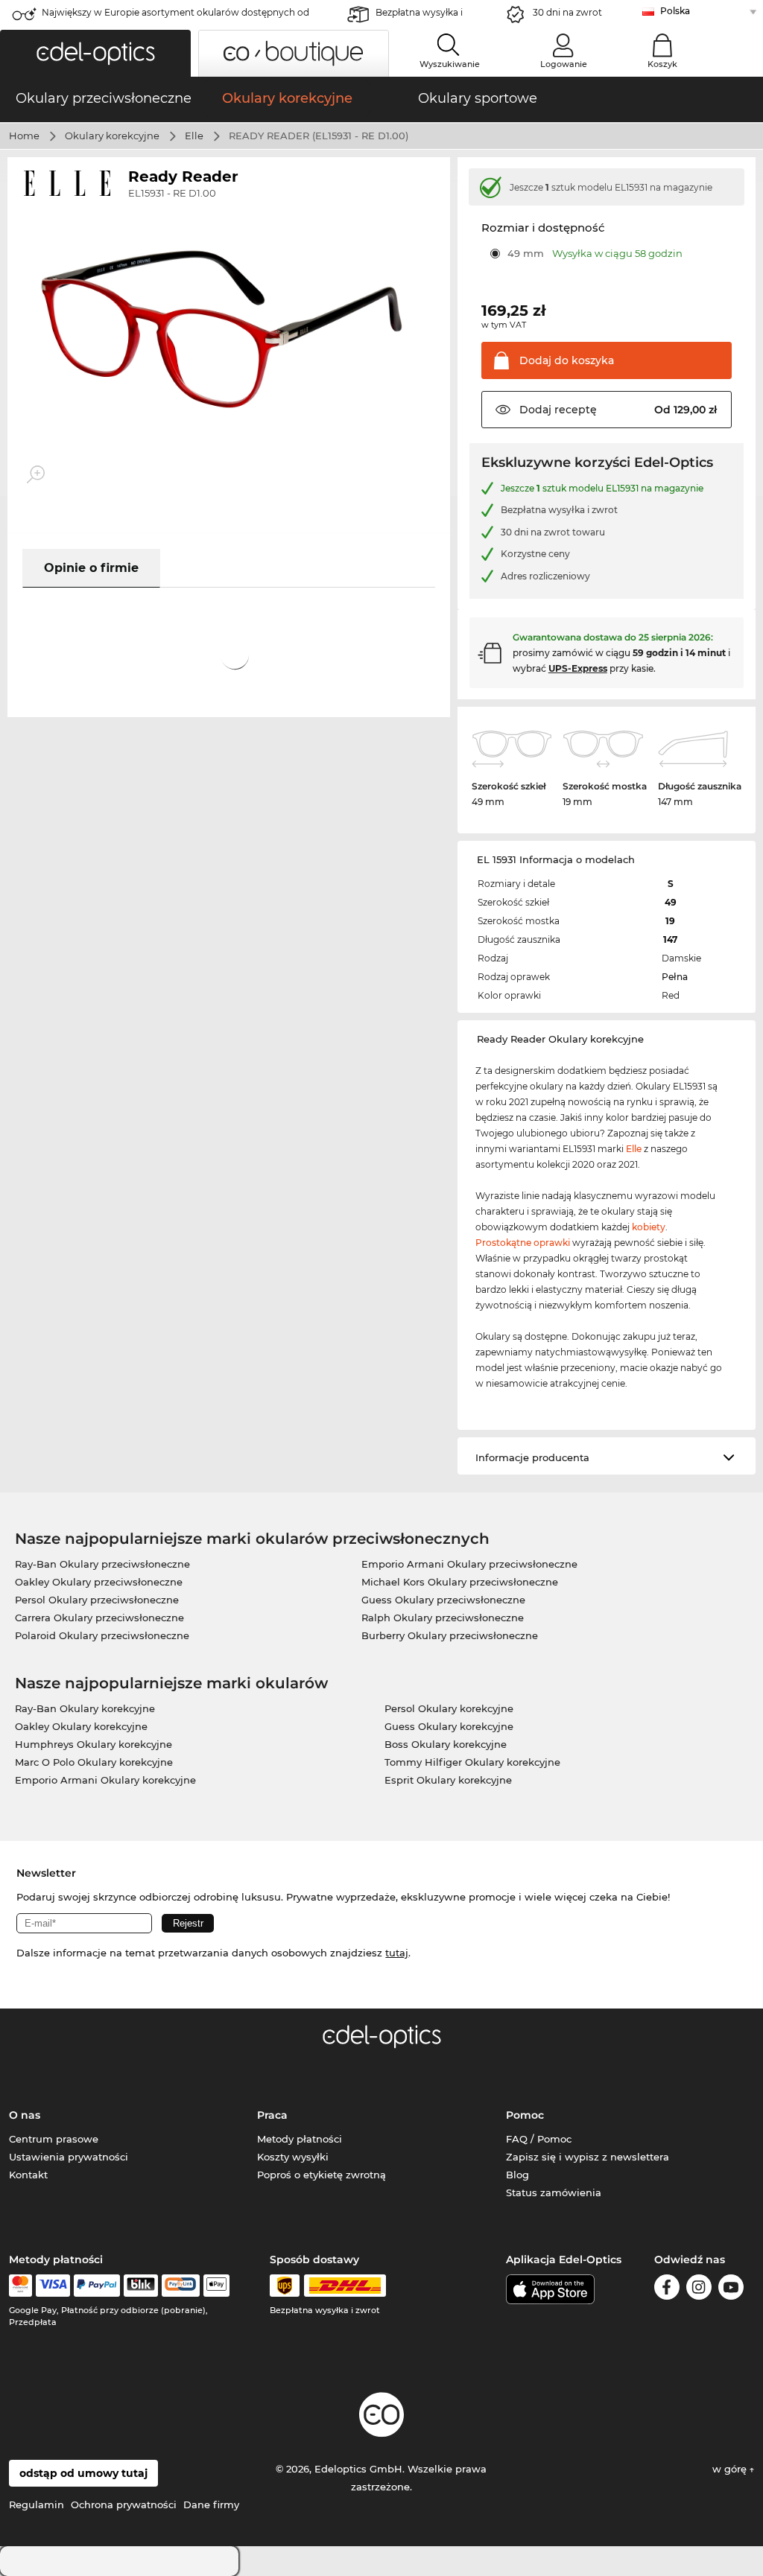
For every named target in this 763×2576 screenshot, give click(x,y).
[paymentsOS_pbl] (181, 2286)
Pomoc (525, 2115)
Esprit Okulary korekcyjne (448, 1780)
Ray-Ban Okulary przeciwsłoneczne (102, 1564)
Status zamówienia (554, 2192)
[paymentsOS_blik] (140, 2286)
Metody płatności (300, 2139)
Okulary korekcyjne (112, 136)
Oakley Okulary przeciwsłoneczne (99, 1582)
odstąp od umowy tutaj (83, 2473)
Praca (272, 2115)
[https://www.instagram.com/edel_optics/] (699, 2290)
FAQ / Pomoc (539, 2139)
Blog (517, 2175)
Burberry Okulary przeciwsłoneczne (450, 1635)
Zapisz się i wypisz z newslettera (588, 2157)
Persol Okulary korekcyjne (449, 1708)
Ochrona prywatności (124, 2505)
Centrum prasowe (54, 2139)
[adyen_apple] (217, 2286)
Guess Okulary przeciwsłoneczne (443, 1600)
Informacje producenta (532, 1457)
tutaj (397, 1953)
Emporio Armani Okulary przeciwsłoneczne (469, 1564)
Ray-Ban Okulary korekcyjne (85, 1708)
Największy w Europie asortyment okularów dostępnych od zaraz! (175, 17)
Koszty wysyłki (293, 2157)
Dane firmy (211, 2505)
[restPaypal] (97, 2286)
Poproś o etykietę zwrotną (322, 2175)
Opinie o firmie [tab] (91, 568)
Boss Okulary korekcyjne (446, 1744)
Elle (194, 136)
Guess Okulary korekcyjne (449, 1726)
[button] (95, 53)
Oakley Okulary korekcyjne (81, 1726)
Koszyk (662, 64)
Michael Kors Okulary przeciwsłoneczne (460, 1582)
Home (24, 136)
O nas (25, 2115)
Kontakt (28, 2175)
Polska (675, 11)
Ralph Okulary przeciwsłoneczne (443, 1618)
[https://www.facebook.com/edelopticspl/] (667, 2290)
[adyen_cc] (20, 2286)
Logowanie (564, 64)
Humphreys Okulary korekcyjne (94, 1744)
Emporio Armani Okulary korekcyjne (105, 1780)
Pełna (675, 977)
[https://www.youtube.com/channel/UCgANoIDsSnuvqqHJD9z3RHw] (731, 2290)
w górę (731, 2469)
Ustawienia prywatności (69, 2157)
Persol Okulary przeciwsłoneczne (97, 1600)
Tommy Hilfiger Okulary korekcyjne (472, 1762)
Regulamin (37, 2505)
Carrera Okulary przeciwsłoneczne (99, 1618)
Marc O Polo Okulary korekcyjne (94, 1762)
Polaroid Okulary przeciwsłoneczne (102, 1635)
